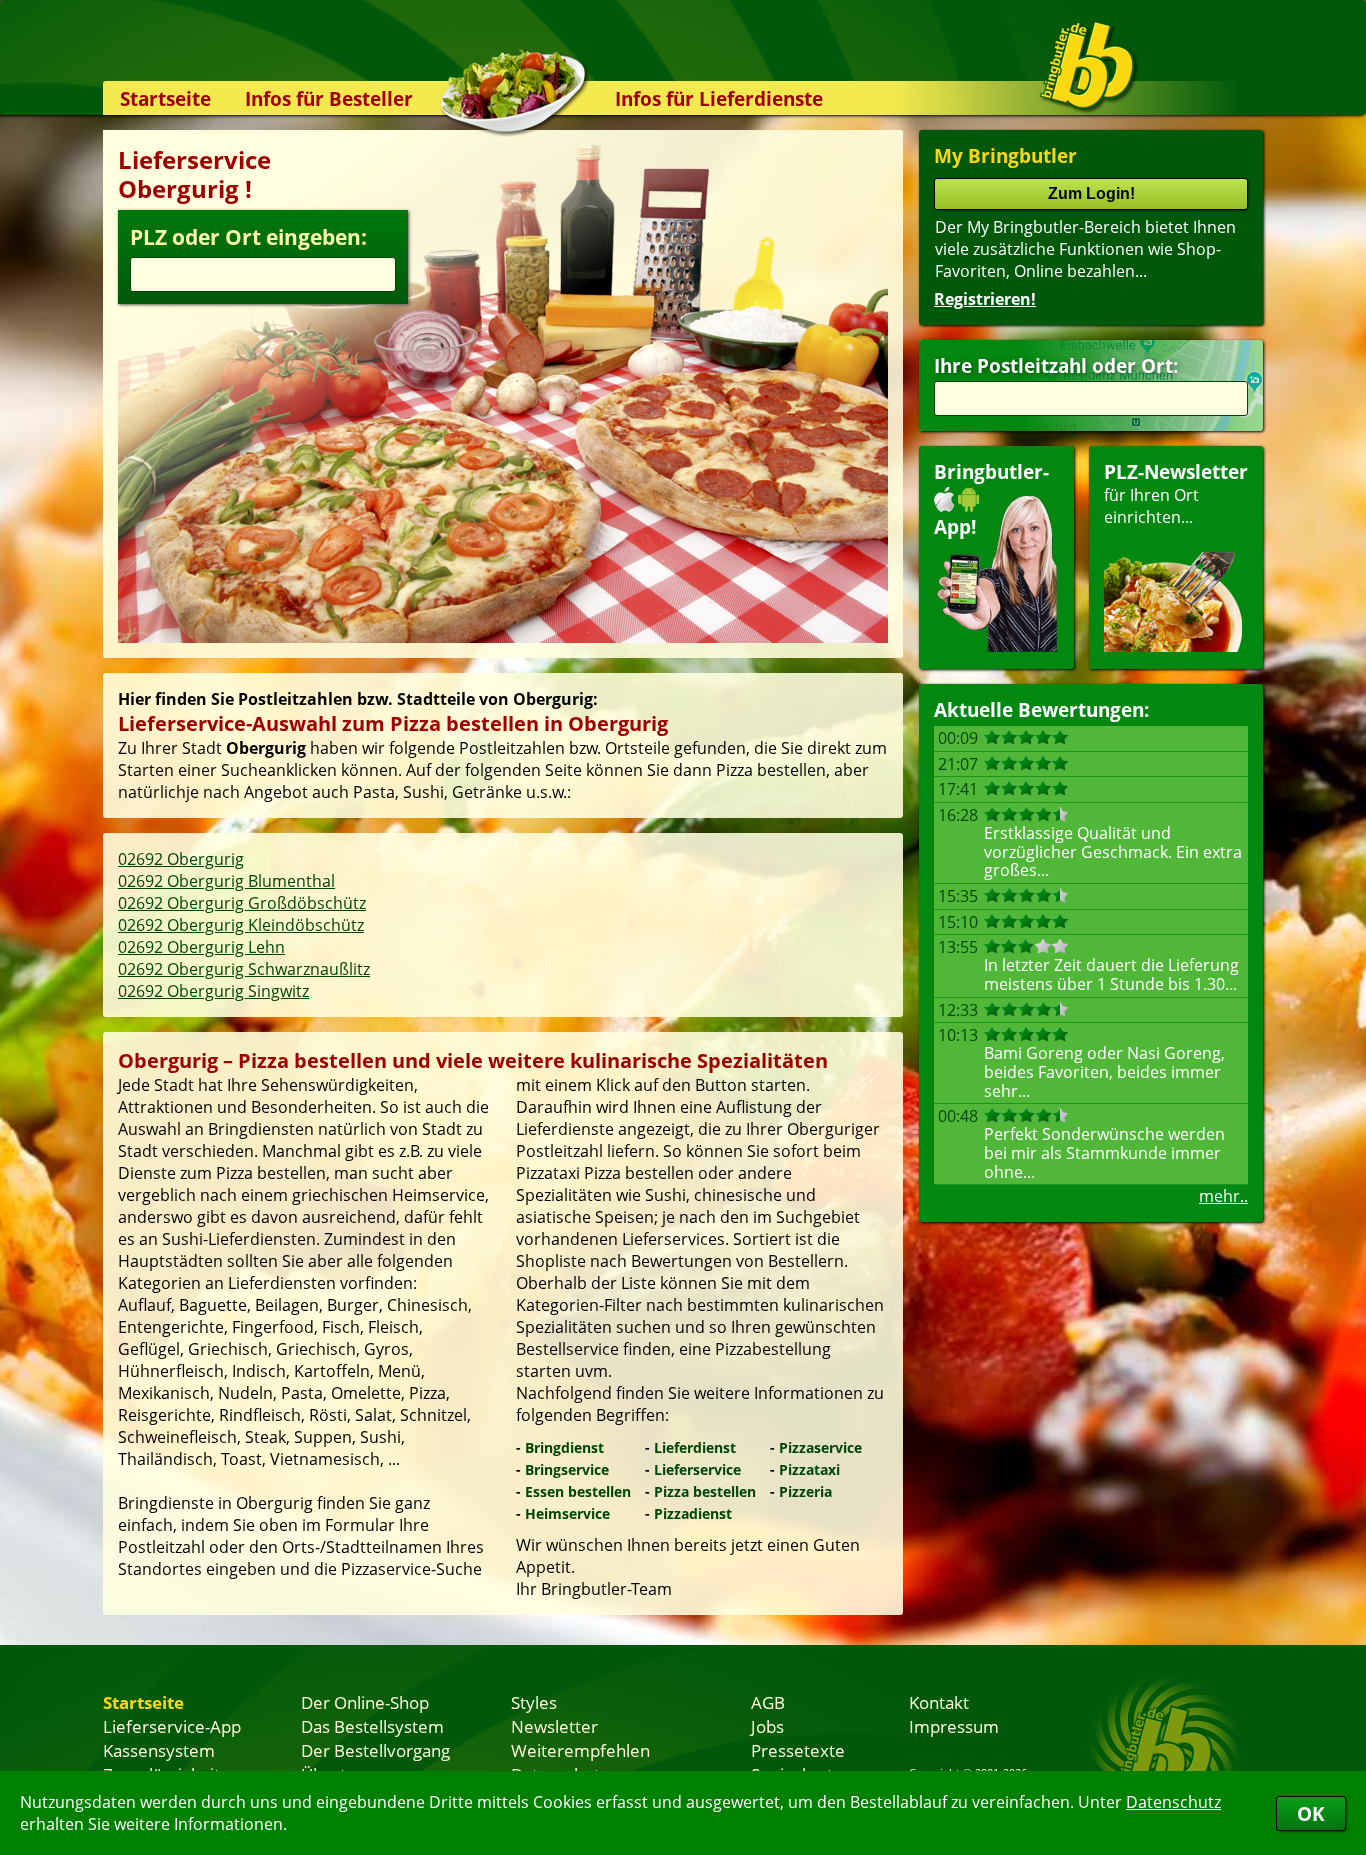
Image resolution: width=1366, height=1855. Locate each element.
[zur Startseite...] (1087, 66)
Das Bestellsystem (372, 1726)
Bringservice (567, 1469)
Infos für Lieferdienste (719, 98)
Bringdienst (564, 1447)
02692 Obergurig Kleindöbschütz (241, 925)
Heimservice (567, 1513)
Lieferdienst (695, 1447)
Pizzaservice (820, 1447)
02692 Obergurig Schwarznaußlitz (244, 969)
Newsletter (554, 1726)
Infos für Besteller (329, 98)
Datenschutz (1173, 1802)
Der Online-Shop (365, 1702)
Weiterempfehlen (580, 1750)
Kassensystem (159, 1750)
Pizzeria (805, 1491)
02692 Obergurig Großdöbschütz (242, 903)
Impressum (954, 1726)
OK (1311, 1813)
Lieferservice (697, 1469)
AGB (768, 1702)
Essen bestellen (578, 1491)
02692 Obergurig (181, 859)
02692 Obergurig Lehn (201, 947)
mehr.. (1223, 1196)
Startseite (165, 98)
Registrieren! (985, 299)
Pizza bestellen (705, 1491)
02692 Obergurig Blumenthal (226, 881)
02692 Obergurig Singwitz (213, 991)
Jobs (767, 1726)
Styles (534, 1702)
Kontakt (939, 1702)
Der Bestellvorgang (375, 1750)
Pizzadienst (693, 1513)
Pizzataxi (809, 1469)
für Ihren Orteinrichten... (1176, 493)
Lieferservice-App (172, 1726)
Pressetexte (798, 1750)
